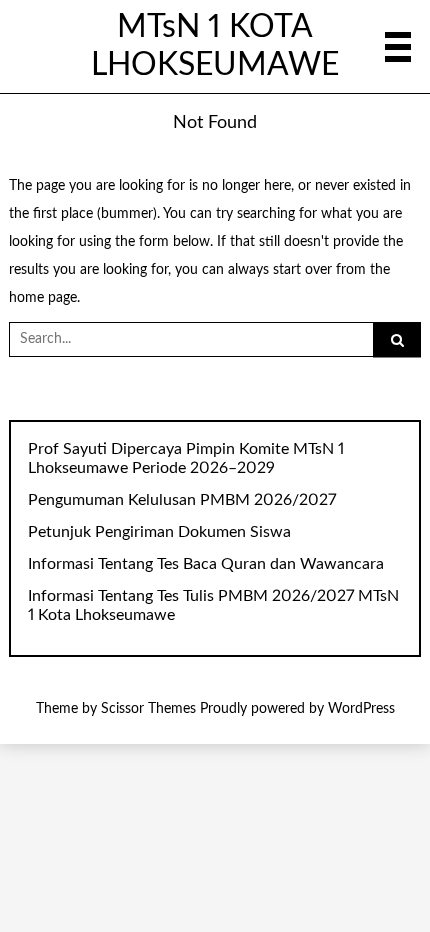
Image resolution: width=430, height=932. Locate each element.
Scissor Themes (148, 709)
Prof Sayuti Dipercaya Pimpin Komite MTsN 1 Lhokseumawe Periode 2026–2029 (186, 458)
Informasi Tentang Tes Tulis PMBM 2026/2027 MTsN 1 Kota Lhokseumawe (213, 605)
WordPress (361, 709)
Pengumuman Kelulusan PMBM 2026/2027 (182, 500)
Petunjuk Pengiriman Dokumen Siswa (159, 532)
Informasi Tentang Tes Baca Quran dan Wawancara (206, 564)
